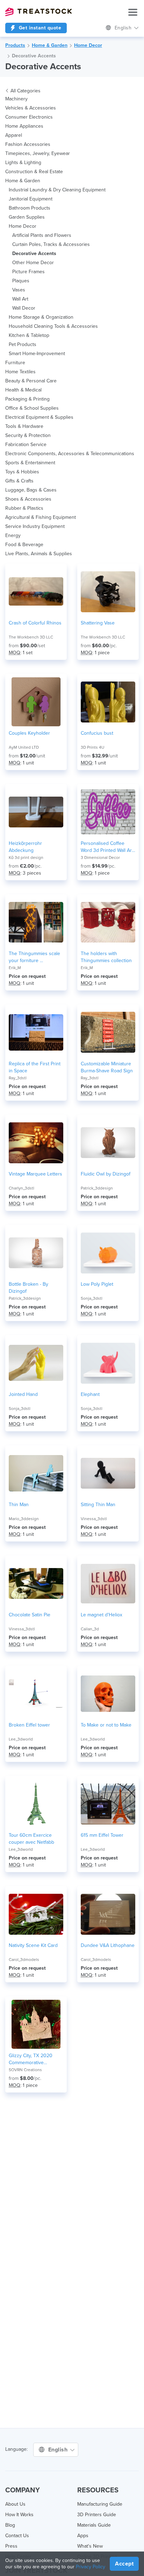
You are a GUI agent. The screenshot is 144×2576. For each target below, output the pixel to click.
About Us (15, 2504)
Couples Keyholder (29, 733)
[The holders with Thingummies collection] (108, 922)
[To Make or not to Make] (108, 1694)
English (124, 28)
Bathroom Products (30, 208)
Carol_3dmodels (24, 1960)
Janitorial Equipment (31, 199)
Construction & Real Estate (34, 172)
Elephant (90, 1394)
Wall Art (20, 299)
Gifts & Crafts (19, 481)
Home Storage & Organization (41, 317)
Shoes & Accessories (28, 499)
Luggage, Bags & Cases (31, 490)
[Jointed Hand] (36, 1363)
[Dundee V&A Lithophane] (108, 1914)
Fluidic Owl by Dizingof (106, 1174)
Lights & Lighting (23, 163)
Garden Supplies (27, 217)
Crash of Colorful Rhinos (35, 623)
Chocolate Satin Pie (30, 1615)
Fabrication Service (26, 444)
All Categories (26, 91)
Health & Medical (23, 390)
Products (15, 45)
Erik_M (15, 968)
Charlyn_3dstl (21, 1188)
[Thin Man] (36, 1473)
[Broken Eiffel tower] (36, 1694)
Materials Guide (94, 2525)
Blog (10, 2525)
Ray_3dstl (18, 1078)
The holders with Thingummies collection (106, 957)
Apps (83, 2536)
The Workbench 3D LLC (31, 637)
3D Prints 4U (92, 747)
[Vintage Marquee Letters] (36, 1143)
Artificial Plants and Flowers (42, 235)
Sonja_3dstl (92, 1298)
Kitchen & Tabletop (29, 335)
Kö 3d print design (26, 858)
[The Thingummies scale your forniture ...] (36, 922)
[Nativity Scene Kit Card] (36, 1914)
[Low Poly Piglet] (108, 1253)
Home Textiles (20, 372)
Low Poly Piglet (97, 1284)
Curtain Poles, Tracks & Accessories (51, 244)
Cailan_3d (90, 1629)
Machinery (16, 99)
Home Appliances (24, 126)
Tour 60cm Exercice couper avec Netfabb (31, 1839)
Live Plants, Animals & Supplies (39, 554)
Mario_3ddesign (24, 1519)
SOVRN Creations (25, 2070)
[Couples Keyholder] (36, 702)
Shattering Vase (98, 623)
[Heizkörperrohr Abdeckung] (36, 812)
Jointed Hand (23, 1394)
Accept (124, 2564)
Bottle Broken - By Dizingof (28, 1288)
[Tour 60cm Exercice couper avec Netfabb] (36, 1804)
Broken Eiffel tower (29, 1725)
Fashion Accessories (28, 144)
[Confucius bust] (108, 702)
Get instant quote (39, 28)
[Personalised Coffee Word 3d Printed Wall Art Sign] (108, 812)
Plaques (21, 281)
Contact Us (17, 2536)
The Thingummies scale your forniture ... (34, 957)
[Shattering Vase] (108, 592)
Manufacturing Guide (100, 2504)
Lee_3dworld (21, 1739)
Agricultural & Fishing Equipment (41, 517)
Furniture (15, 363)
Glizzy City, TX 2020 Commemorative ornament (31, 2059)
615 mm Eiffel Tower (102, 1835)
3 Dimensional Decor (100, 858)
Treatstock (38, 12)
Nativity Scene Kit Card (33, 1945)
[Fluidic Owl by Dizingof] (108, 1143)
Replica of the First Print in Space (35, 1067)
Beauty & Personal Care (31, 381)
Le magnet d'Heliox (102, 1615)
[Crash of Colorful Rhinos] (36, 592)
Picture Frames (28, 272)
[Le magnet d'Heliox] (108, 1583)
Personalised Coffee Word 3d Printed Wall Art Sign (107, 847)
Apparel (14, 135)
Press (11, 2546)
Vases (19, 290)
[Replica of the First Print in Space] (36, 1032)
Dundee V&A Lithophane (108, 1945)
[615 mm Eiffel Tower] (108, 1804)
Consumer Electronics (29, 117)
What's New (90, 2546)
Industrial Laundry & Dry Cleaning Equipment (57, 190)
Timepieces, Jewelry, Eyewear (38, 153)
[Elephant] (108, 1363)
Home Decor (88, 45)
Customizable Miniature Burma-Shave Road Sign (107, 1067)
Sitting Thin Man (98, 1505)
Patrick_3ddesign (97, 1188)
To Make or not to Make (106, 1725)
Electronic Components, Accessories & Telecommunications (70, 454)
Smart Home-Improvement (37, 354)
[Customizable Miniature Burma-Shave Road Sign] (108, 1032)
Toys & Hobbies (22, 472)
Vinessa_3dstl (94, 1519)
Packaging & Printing (27, 399)
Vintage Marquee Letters (35, 1174)
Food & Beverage (24, 545)
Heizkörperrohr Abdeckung (25, 847)
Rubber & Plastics (24, 508)
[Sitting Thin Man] (108, 1473)
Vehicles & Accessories (31, 108)
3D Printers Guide (97, 2515)
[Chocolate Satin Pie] (36, 1583)
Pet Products (23, 344)
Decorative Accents (34, 56)
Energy (13, 535)
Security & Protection (28, 435)
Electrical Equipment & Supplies (39, 417)
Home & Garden (50, 45)
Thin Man (19, 1505)
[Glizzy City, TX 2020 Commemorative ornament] (36, 2024)
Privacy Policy (91, 2567)
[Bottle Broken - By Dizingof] (36, 1253)
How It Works (19, 2515)
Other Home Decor (33, 263)
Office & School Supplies (32, 408)
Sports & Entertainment (30, 463)
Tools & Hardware (24, 426)
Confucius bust (97, 733)
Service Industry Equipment (35, 526)
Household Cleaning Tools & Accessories (53, 326)
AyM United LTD (24, 747)
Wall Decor (24, 308)
